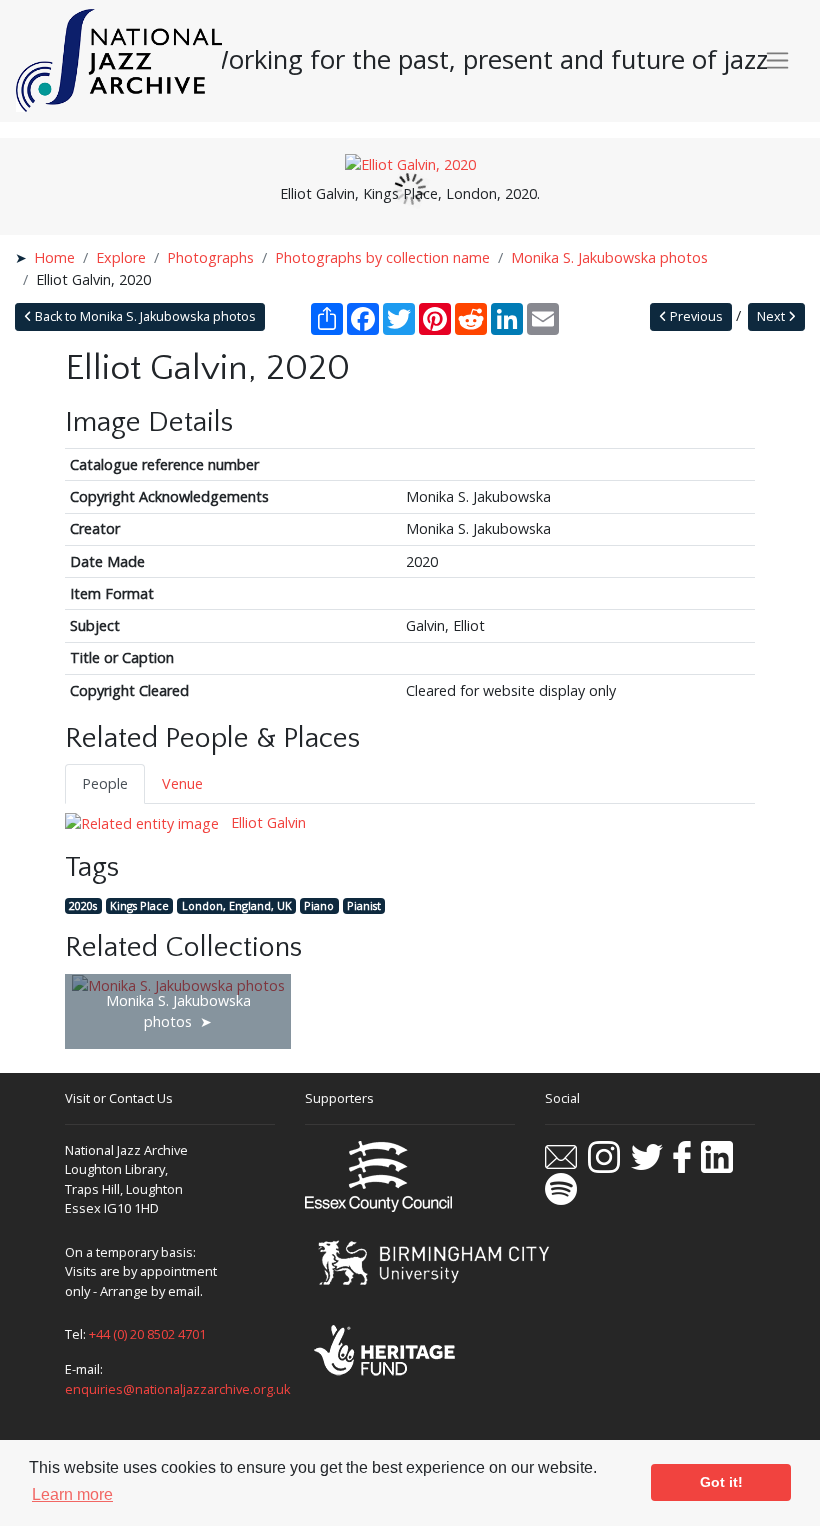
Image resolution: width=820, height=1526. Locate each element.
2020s (83, 905)
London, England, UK (237, 905)
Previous (695, 316)
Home (54, 257)
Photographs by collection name (382, 257)
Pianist (364, 905)
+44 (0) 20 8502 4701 (147, 1334)
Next (772, 316)
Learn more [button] (72, 1494)
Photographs (210, 257)
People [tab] (105, 783)
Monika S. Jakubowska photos (609, 257)
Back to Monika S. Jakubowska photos (144, 316)
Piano (319, 905)
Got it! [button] (721, 1482)
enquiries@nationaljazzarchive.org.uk (178, 1389)
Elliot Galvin (266, 822)
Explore (121, 257)
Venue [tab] (182, 783)
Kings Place (139, 905)
